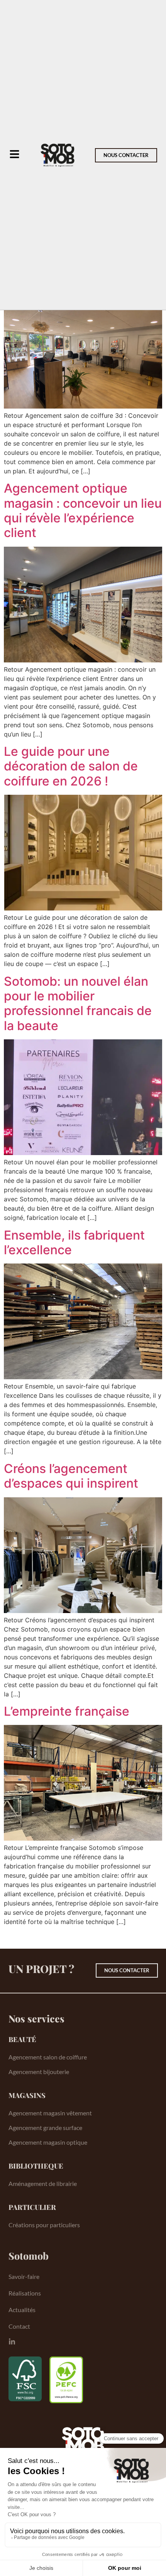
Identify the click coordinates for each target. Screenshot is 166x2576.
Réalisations (25, 2293)
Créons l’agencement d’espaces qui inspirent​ (71, 1476)
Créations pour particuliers (44, 2225)
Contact (19, 2326)
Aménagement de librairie (43, 2183)
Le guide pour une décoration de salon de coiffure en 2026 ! (71, 766)
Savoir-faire (24, 2276)
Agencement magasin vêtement (50, 2113)
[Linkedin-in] (12, 2342)
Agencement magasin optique (48, 2142)
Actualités (22, 2310)
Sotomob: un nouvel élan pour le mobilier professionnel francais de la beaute (78, 1003)
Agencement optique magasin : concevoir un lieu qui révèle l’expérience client (83, 510)
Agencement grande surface (45, 2128)
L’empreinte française (67, 1711)
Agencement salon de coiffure (48, 2057)
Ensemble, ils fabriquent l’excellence (74, 1242)
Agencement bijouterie (39, 2072)
